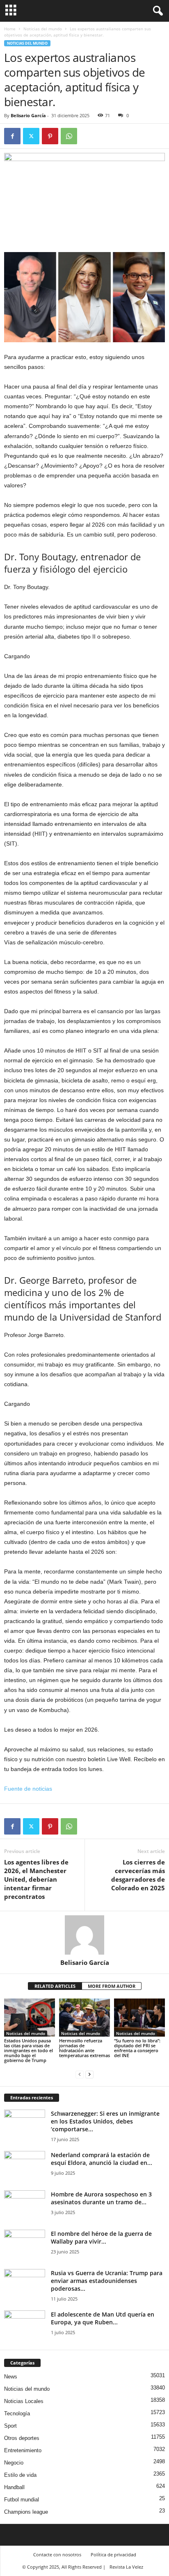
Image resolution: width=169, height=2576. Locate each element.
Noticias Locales (24, 2401)
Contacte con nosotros (57, 2554)
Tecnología (17, 2413)
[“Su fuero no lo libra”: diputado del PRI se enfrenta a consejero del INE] (139, 2018)
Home (10, 29)
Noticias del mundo (43, 29)
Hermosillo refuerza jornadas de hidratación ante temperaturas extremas (84, 2048)
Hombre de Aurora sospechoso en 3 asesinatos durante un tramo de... (101, 2198)
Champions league (26, 2512)
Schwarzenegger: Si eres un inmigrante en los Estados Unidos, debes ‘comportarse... (105, 2121)
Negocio (14, 2463)
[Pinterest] (50, 136)
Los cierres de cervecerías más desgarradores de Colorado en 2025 (138, 1875)
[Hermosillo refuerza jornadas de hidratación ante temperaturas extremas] (84, 2018)
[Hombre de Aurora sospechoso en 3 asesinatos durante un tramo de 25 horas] (25, 2206)
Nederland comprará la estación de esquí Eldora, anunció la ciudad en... (102, 2159)
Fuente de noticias (28, 1789)
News (11, 2377)
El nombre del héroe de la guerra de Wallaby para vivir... (101, 2237)
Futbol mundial (22, 2500)
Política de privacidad (113, 2554)
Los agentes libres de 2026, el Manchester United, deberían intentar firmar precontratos (36, 1879)
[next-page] (89, 2074)
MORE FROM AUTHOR (112, 1986)
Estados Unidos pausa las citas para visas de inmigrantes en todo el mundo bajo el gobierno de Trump (29, 2050)
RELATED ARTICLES (55, 1986)
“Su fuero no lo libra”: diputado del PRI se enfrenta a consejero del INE (137, 2048)
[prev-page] (80, 2074)
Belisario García (28, 115)
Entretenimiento (23, 2450)
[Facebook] (12, 136)
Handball (14, 2487)
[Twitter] (31, 136)
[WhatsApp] (69, 136)
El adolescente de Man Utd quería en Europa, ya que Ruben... (103, 2318)
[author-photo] (84, 1935)
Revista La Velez (126, 2567)
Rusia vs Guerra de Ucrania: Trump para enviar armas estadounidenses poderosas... (107, 2281)
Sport (10, 2426)
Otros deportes (22, 2438)
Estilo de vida (20, 2475)
